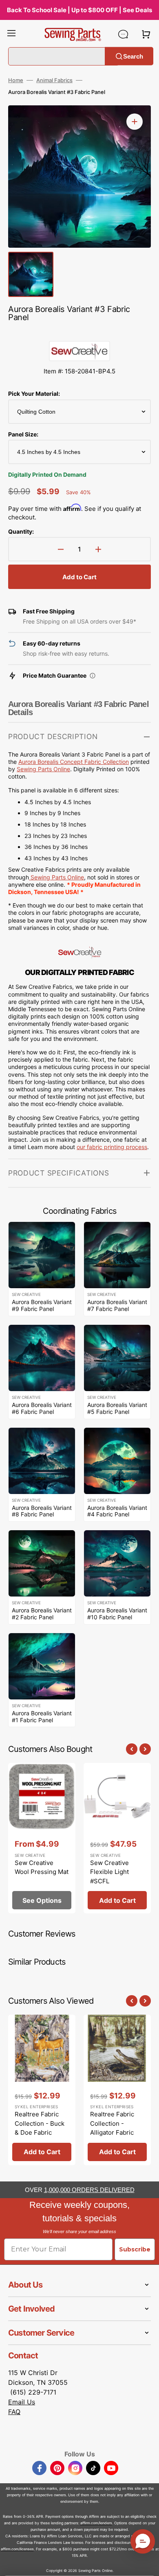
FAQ (14, 2412)
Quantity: (21, 531)
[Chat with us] (123, 34)
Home (16, 80)
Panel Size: (23, 434)
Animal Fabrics (54, 80)
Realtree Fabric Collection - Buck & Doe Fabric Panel (40, 2128)
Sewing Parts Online (43, 769)
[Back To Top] (147, 2564)
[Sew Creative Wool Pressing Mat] (42, 1838)
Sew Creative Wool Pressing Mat (42, 1867)
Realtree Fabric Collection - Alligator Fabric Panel (112, 2128)
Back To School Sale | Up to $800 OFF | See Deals (79, 10)
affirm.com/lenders (96, 2523)
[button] (11, 34)
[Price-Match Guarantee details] (93, 676)
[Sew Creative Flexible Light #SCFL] (117, 1838)
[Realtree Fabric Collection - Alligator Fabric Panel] (117, 2090)
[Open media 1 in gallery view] (135, 122)
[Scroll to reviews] (79, 333)
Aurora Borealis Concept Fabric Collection (74, 762)
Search (133, 56)
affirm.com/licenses (17, 2549)
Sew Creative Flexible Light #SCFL (109, 1872)
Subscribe (135, 2249)
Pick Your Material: (34, 394)
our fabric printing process (112, 1147)
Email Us (22, 2402)
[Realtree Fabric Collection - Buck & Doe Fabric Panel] (42, 2090)
